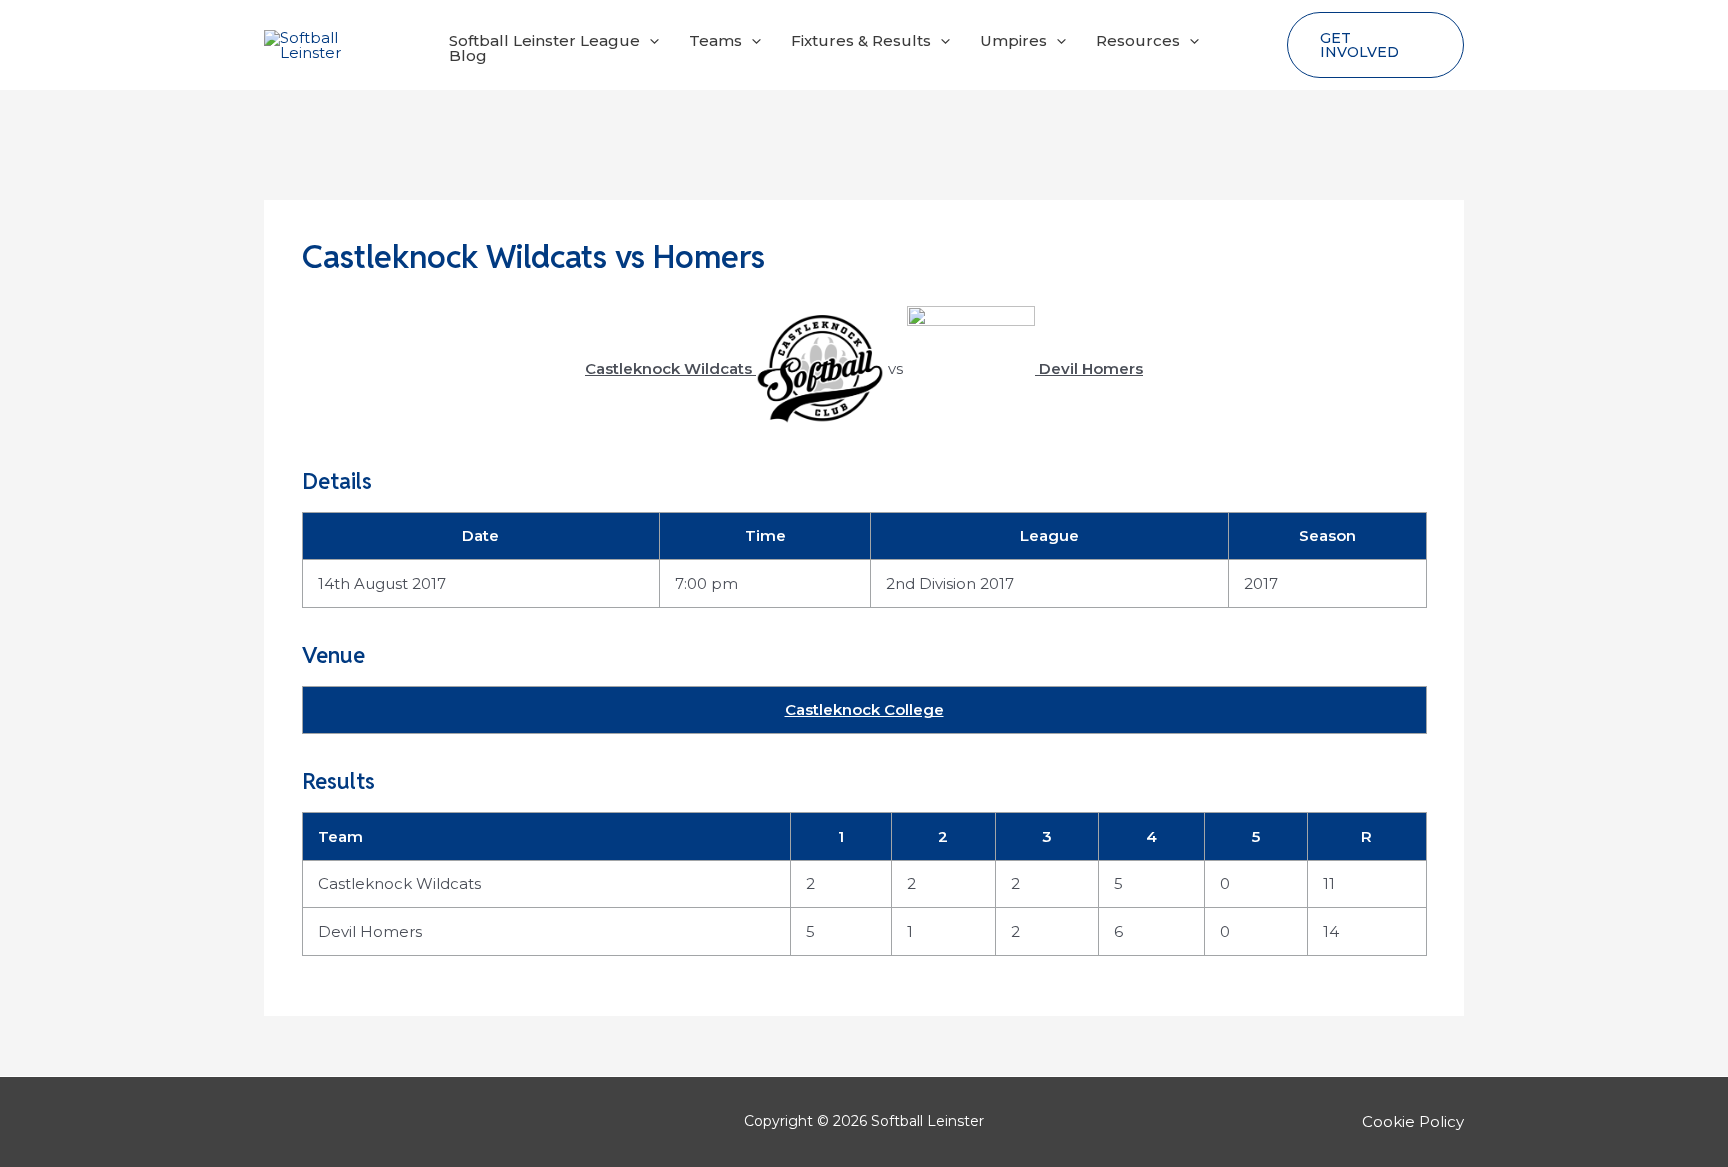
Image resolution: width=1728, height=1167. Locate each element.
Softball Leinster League (544, 40)
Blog (468, 55)
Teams (715, 40)
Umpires (1013, 40)
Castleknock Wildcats (399, 883)
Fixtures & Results (861, 40)
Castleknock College (864, 709)
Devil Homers (370, 931)
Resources (1138, 40)
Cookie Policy (1413, 1121)
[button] (649, 40)
